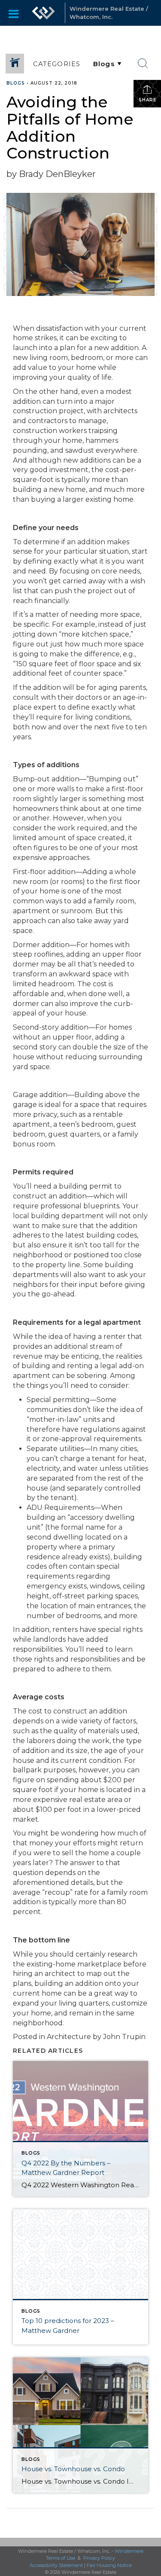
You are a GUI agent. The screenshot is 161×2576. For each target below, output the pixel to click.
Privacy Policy (99, 2558)
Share (147, 100)
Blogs (16, 83)
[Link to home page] (43, 13)
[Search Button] (143, 64)
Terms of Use (61, 2558)
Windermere (129, 2551)
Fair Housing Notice (109, 2565)
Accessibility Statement (56, 2565)
